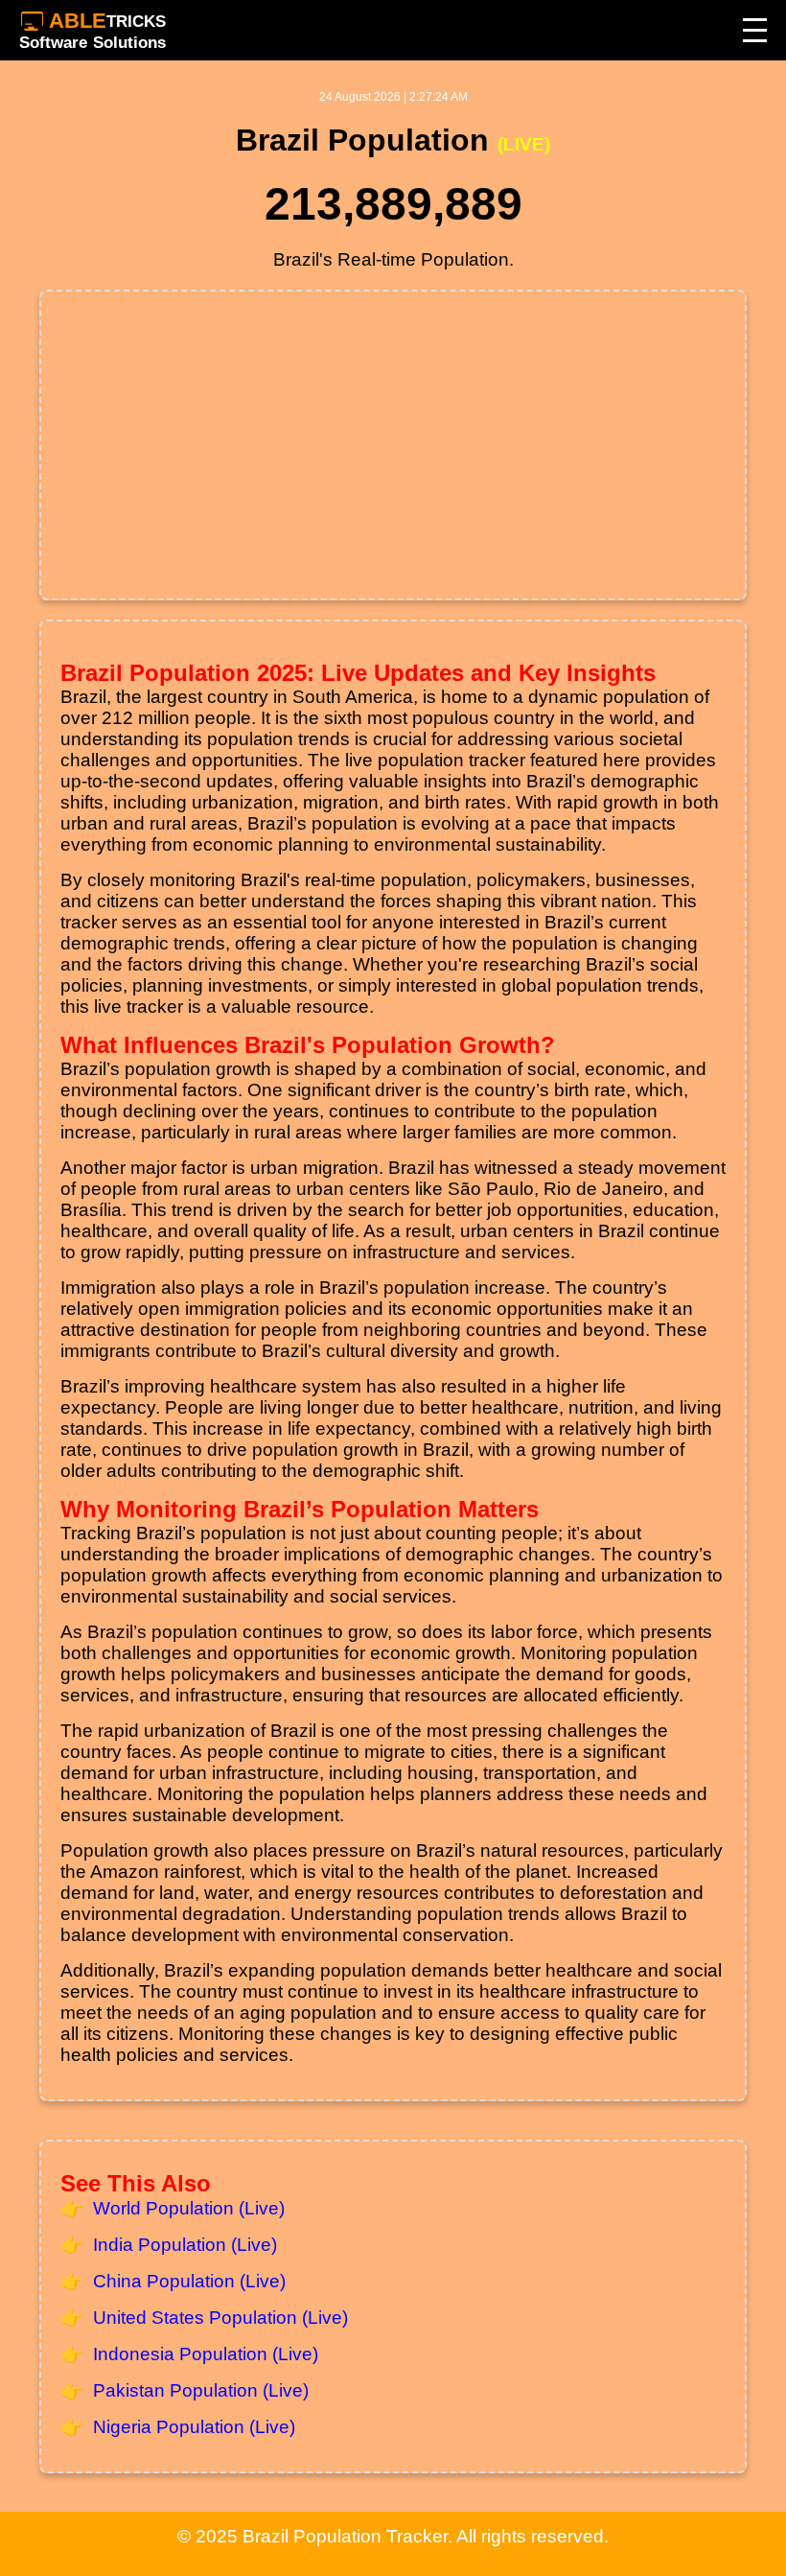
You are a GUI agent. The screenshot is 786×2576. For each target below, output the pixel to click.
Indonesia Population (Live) (206, 2354)
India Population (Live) (185, 2245)
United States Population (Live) (220, 2318)
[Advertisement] (393, 445)
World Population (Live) (189, 2208)
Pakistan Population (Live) (201, 2390)
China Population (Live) (189, 2281)
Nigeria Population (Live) (194, 2427)
